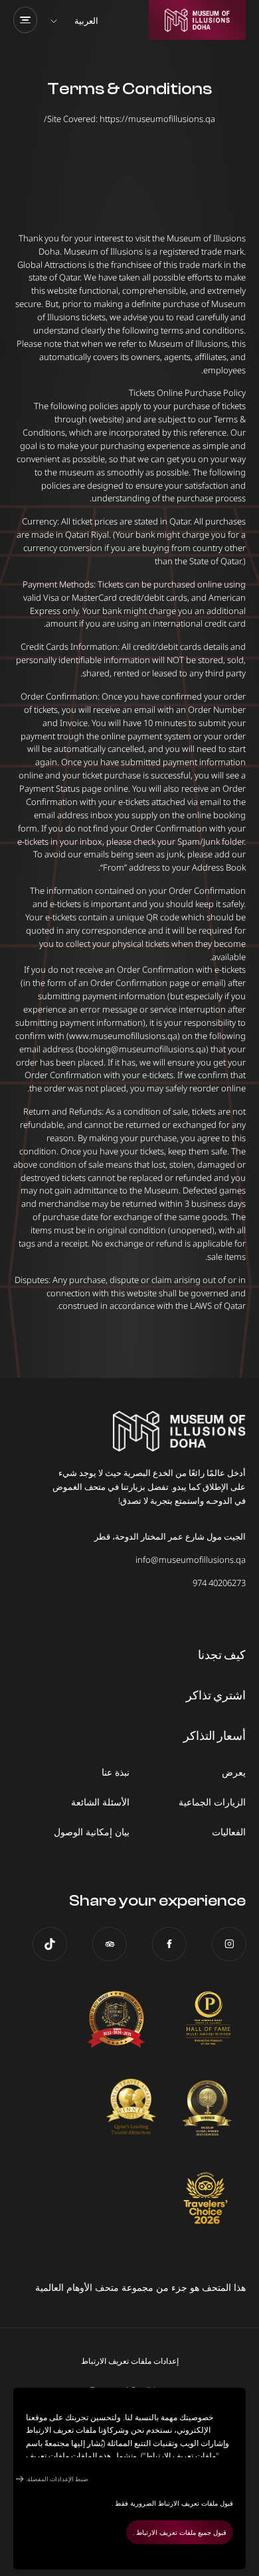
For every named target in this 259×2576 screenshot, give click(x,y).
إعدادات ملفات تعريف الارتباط (130, 2361)
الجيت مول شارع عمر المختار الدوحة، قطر (170, 1536)
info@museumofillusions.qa (191, 1560)
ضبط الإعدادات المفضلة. (57, 2479)
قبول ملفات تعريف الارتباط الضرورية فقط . (172, 2503)
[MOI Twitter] (50, 1944)
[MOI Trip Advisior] (110, 1944)
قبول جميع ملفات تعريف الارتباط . (180, 2532)
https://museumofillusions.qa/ (129, 119)
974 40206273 (219, 1583)
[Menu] (25, 20)
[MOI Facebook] (169, 1944)
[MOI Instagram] (229, 1944)
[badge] (206, 2020)
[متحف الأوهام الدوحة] (197, 20)
